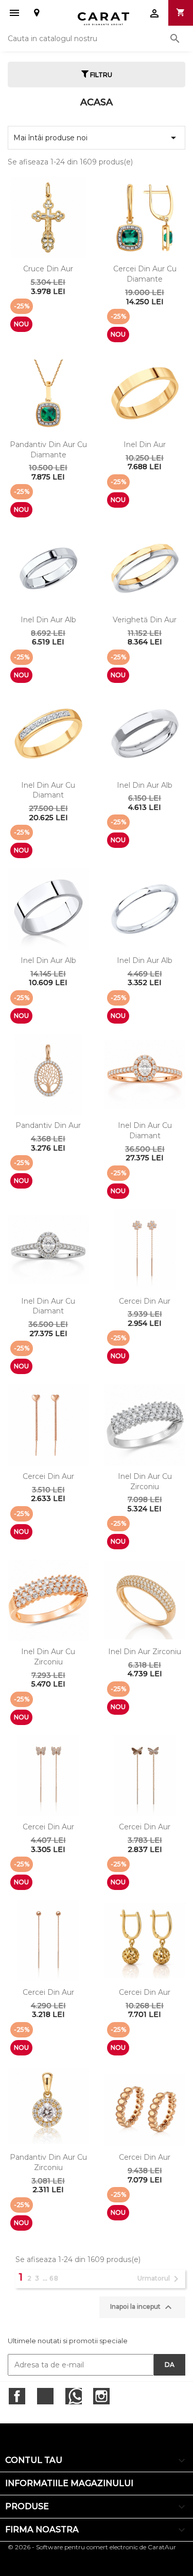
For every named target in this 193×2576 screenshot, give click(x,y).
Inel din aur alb (48, 620)
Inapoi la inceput (142, 2307)
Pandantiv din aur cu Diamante (48, 450)
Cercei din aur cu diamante (145, 274)
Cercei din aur (145, 1301)
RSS (74, 2396)
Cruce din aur (48, 269)
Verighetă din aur (145, 620)
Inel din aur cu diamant (48, 790)
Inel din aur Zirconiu (145, 1652)
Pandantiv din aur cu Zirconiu (48, 2162)
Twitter (45, 2396)
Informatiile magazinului (69, 2483)
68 (54, 2278)
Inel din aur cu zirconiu (145, 1481)
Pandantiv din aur (48, 1125)
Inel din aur (145, 444)
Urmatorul (160, 2279)
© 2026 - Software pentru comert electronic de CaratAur (92, 2547)
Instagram (101, 2396)
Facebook (17, 2396)
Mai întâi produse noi (97, 138)
